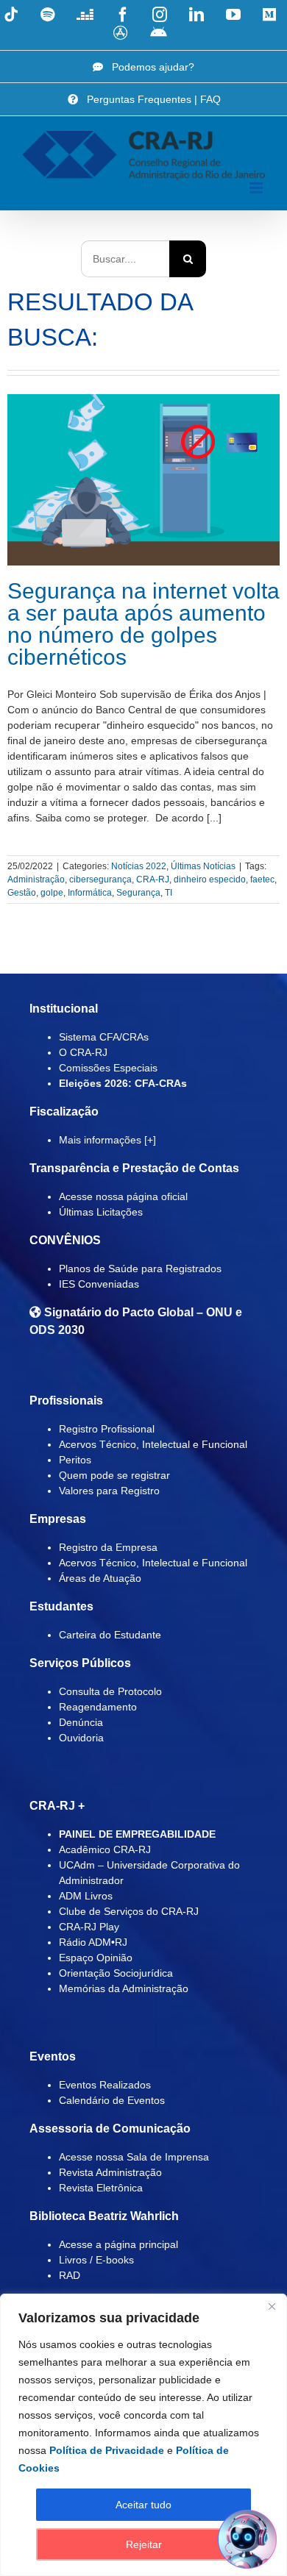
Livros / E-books (96, 2260)
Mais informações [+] (107, 1140)
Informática (90, 893)
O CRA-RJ (83, 1052)
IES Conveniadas (99, 1284)
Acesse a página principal (118, 2244)
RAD (70, 2275)
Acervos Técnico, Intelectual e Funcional (153, 1444)
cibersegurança (100, 880)
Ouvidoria (81, 1738)
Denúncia (81, 1722)
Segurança (138, 893)
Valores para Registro (109, 1491)
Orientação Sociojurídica (116, 1973)
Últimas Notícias (203, 866)
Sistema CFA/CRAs (104, 1037)
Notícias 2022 (139, 866)
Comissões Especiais (108, 1068)
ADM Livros (86, 1896)
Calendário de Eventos (112, 2100)
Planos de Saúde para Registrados (140, 1269)
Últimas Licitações (101, 1212)
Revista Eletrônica (101, 2188)
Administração (36, 880)
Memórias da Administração (124, 1988)
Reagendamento (98, 1707)
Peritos (75, 1460)
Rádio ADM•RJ (93, 1942)
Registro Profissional (107, 1429)
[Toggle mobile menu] (257, 188)
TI (169, 893)
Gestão (22, 893)
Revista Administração (110, 2172)
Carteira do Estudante (110, 1635)
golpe (52, 893)
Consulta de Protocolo (110, 1691)
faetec (262, 880)
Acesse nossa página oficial (123, 1196)
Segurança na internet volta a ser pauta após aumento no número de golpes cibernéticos (143, 624)
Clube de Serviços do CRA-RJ (129, 1911)
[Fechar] (272, 2306)
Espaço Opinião (96, 1958)
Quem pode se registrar (114, 1475)
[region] (143, 2435)
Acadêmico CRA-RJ (105, 1849)
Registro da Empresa (108, 1547)
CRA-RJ (153, 880)
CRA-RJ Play (89, 1927)
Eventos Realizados (105, 2085)
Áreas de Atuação (100, 1578)
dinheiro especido (210, 880)
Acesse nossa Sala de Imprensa (134, 2157)
